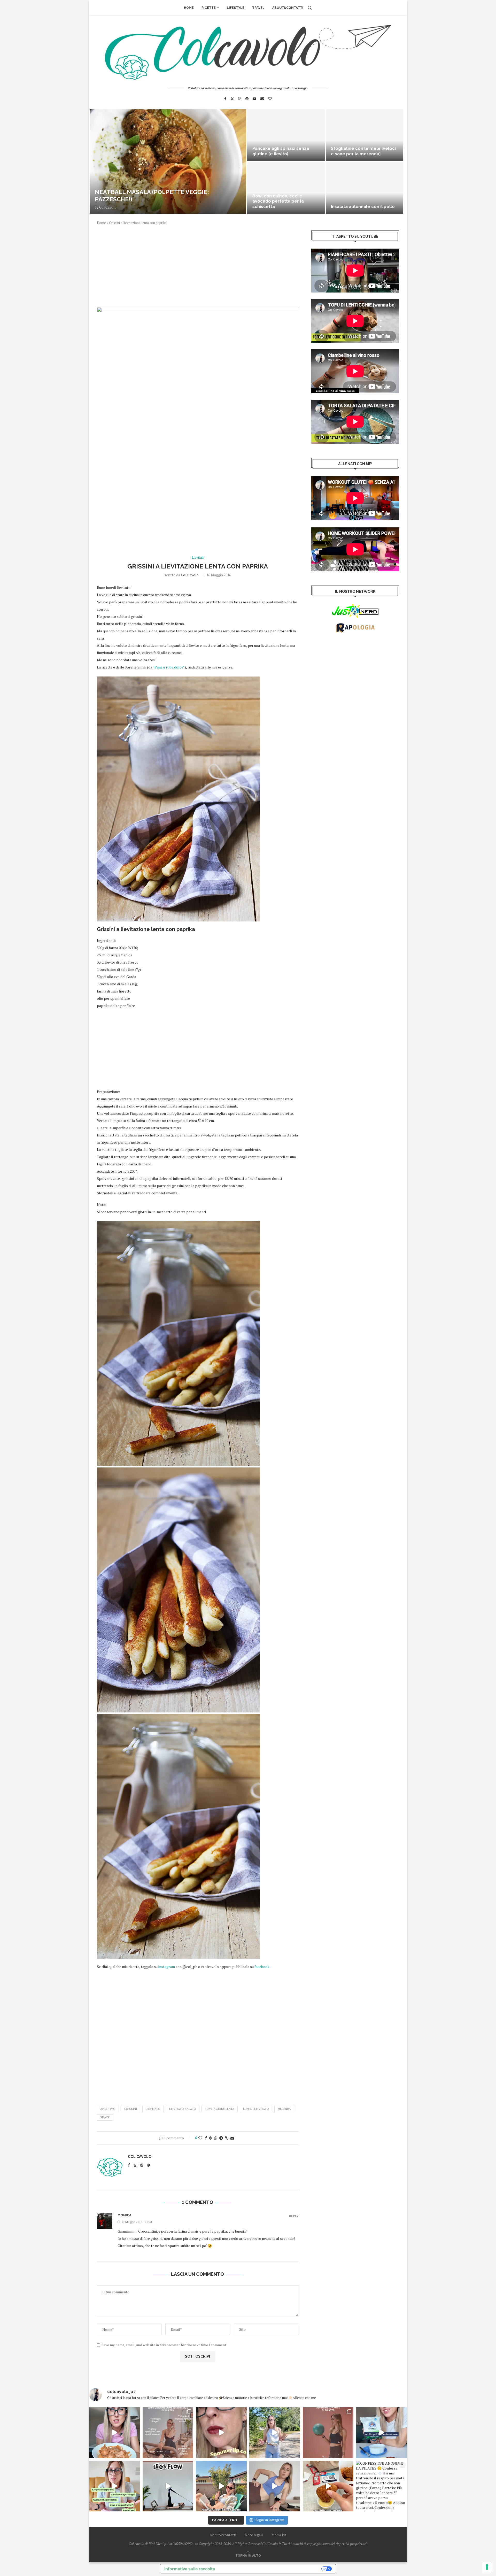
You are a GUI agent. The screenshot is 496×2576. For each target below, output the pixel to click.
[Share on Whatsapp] (216, 2138)
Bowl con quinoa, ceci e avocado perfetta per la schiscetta (278, 201)
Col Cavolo (108, 207)
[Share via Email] (232, 2138)
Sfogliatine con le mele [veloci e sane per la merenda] (363, 151)
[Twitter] (232, 99)
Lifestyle (236, 8)
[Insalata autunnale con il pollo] (365, 188)
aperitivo (108, 2109)
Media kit (279, 2535)
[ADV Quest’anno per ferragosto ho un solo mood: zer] (115, 2486)
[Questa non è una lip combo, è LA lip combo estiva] (221, 2433)
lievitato (153, 2109)
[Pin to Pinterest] (211, 2138)
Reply (294, 2216)
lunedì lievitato (256, 2109)
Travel (258, 8)
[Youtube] (254, 99)
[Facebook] (225, 99)
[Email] (262, 99)
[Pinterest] (247, 99)
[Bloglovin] (270, 99)
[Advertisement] (198, 269)
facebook (262, 1967)
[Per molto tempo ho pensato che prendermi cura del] (275, 2433)
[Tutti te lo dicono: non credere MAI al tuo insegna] (328, 2433)
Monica (125, 2215)
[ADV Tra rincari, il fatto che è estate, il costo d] (221, 2486)
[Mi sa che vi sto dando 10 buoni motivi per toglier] (168, 2433)
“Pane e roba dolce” (169, 667)
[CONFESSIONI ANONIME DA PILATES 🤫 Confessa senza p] (381, 2486)
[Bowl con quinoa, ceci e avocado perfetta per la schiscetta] (286, 188)
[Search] (310, 8)
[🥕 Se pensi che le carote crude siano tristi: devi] (115, 2433)
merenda (284, 2109)
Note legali (254, 2535)
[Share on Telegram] (221, 2138)
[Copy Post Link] (227, 2138)
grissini (131, 2109)
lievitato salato (183, 2109)
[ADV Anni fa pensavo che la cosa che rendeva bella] (328, 2486)
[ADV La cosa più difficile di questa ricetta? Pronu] (381, 2433)
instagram (167, 1967)
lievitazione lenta (220, 2109)
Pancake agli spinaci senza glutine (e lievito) (281, 151)
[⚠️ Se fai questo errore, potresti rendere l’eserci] (275, 2486)
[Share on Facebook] (206, 2138)
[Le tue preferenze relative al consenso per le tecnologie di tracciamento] (487, 2567)
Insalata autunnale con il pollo (363, 207)
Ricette (209, 8)
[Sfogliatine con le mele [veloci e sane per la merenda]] (365, 135)
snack (105, 2117)
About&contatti (288, 8)
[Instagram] (240, 99)
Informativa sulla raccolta (190, 2569)
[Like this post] (200, 2138)
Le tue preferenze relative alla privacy (271, 2569)
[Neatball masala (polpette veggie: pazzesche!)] (168, 162)
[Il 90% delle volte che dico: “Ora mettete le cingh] (168, 2486)
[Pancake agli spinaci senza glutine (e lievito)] (286, 135)
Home (189, 8)
